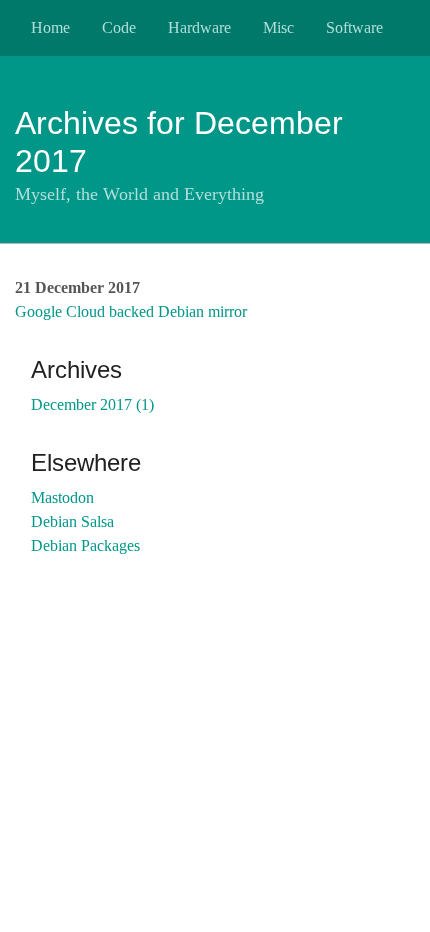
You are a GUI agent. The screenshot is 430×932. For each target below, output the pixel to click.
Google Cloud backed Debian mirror (131, 311)
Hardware (199, 27)
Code (119, 27)
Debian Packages (85, 545)
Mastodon (62, 497)
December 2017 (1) (92, 404)
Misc (278, 27)
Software (354, 27)
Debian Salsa (72, 521)
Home (50, 27)
